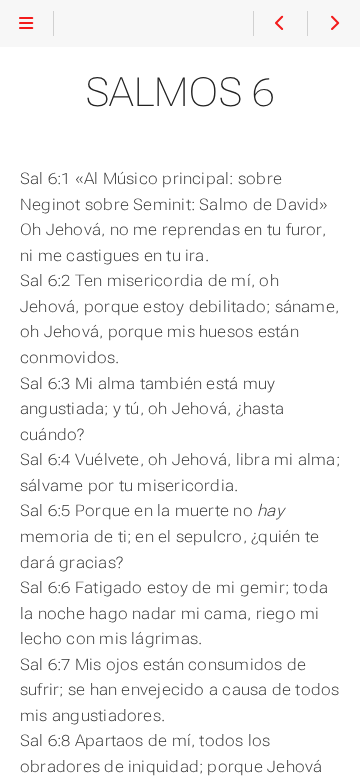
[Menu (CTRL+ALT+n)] (26, 24)
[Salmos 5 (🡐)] (279, 24)
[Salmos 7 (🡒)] (333, 24)
